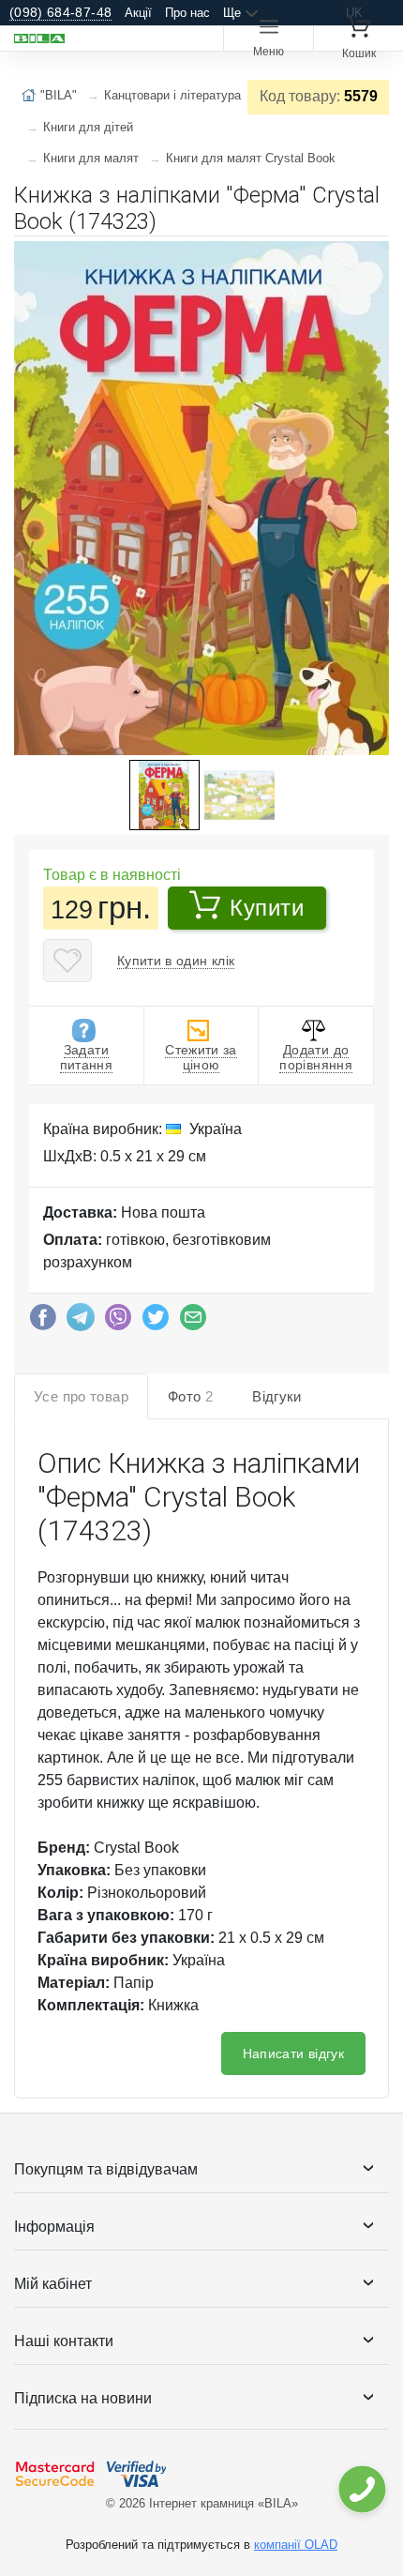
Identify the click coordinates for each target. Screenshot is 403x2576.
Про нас (187, 13)
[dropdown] (361, 2489)
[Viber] (118, 1322)
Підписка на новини (83, 2398)
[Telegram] (81, 1322)
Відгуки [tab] (277, 1396)
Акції (138, 13)
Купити (267, 908)
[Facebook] (43, 1322)
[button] (372, 258)
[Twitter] (156, 1322)
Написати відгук (293, 2053)
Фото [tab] (190, 1396)
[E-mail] (193, 1322)
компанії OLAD (296, 2545)
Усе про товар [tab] (81, 1396)
